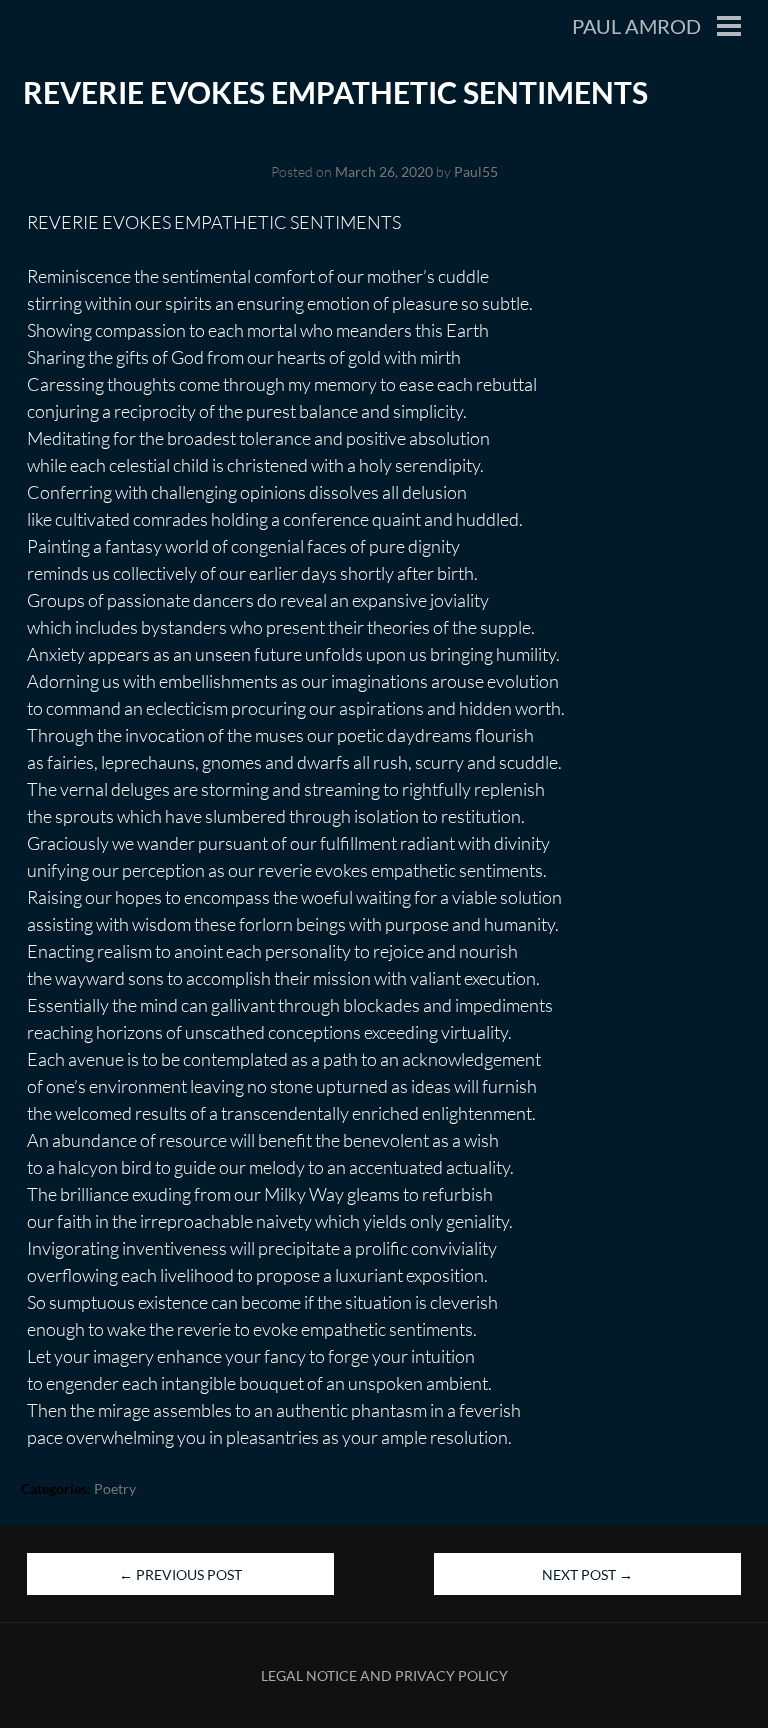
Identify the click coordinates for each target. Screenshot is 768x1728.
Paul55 (476, 171)
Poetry (115, 1488)
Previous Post (180, 1574)
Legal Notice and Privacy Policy (384, 1675)
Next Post (587, 1574)
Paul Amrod (636, 26)
